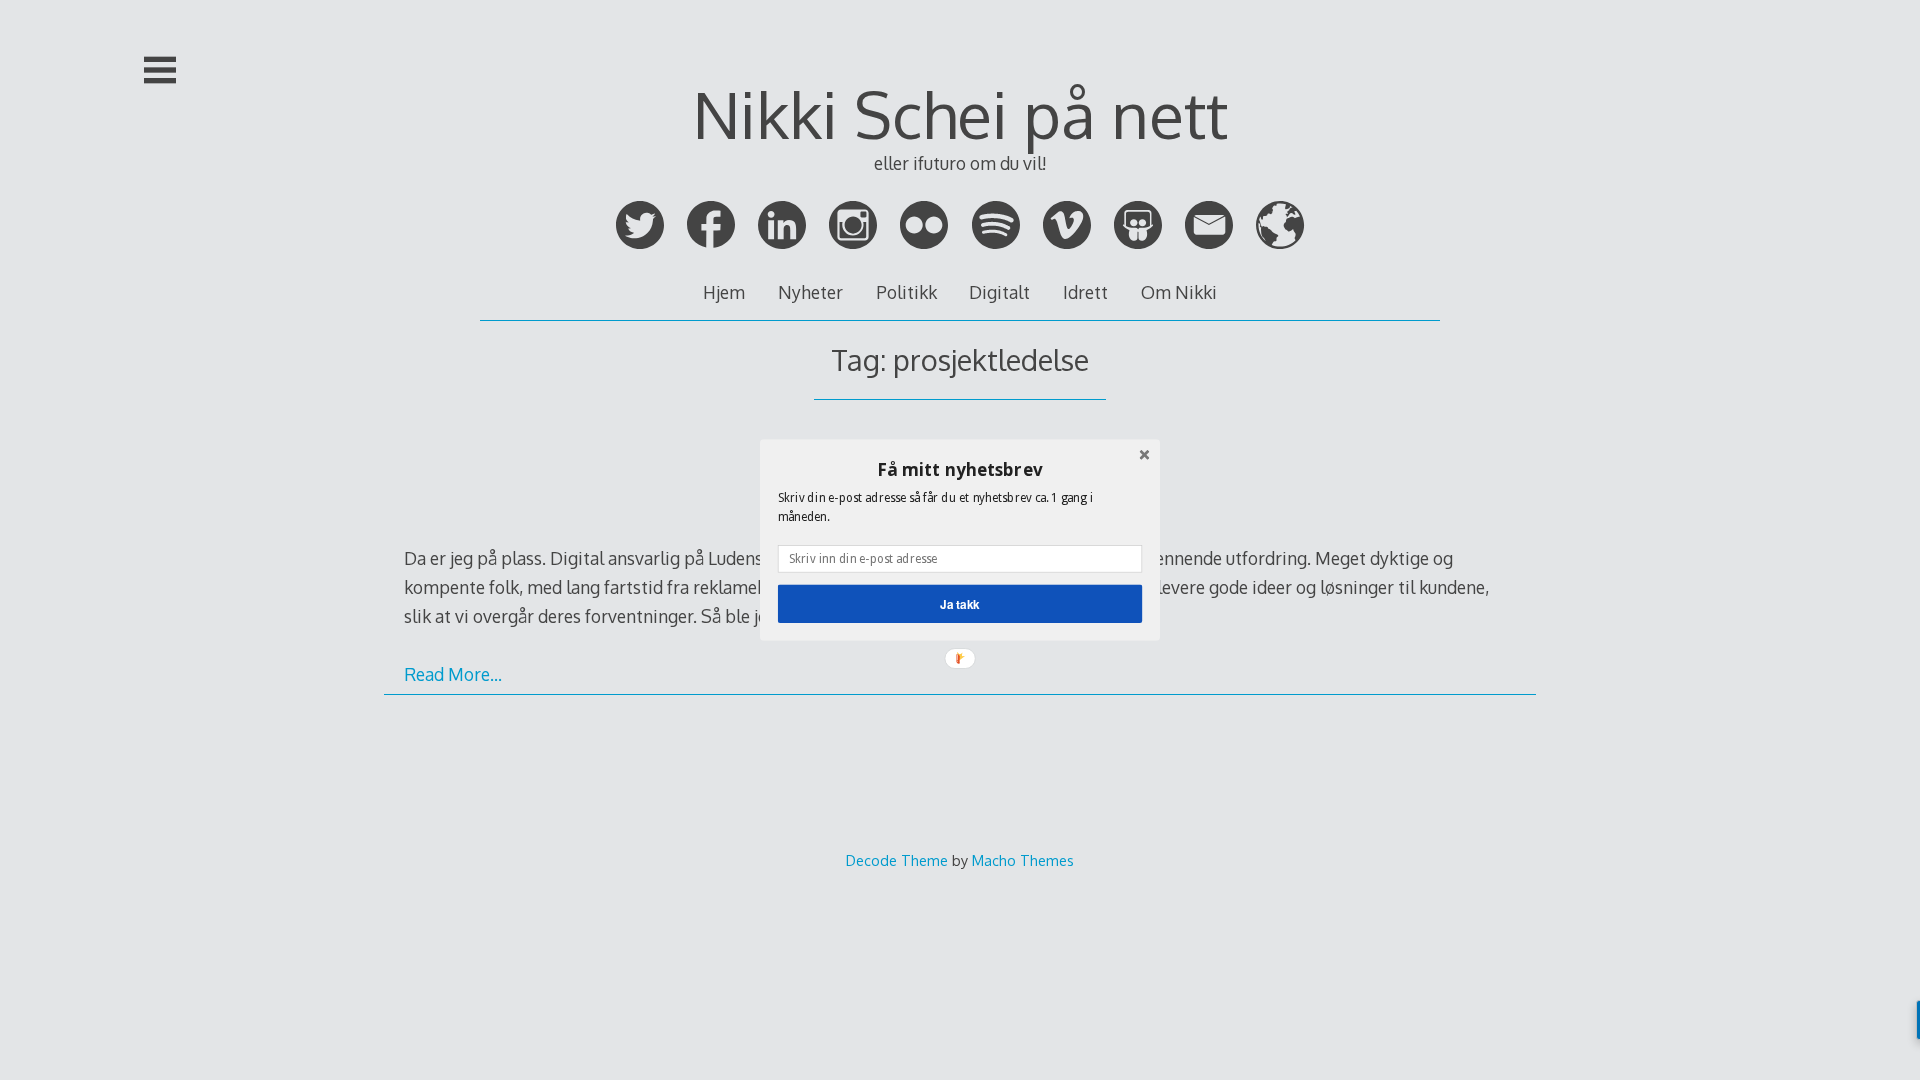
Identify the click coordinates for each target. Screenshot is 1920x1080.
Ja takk (960, 603)
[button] (960, 469)
